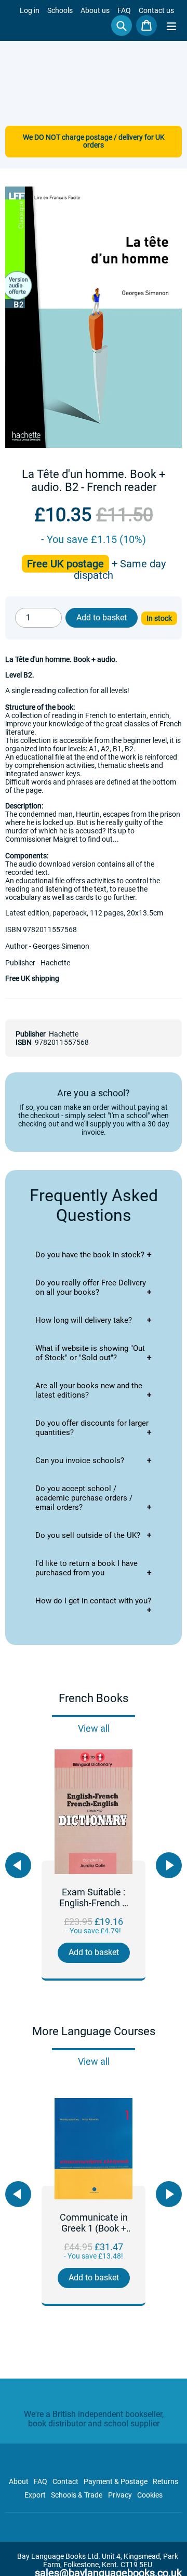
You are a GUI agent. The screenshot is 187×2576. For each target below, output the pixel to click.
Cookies (150, 2495)
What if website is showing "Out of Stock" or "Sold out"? (90, 1353)
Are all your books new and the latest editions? (89, 1390)
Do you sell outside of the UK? (88, 1535)
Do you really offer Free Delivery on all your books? (91, 1287)
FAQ (124, 10)
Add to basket (94, 1952)
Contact (65, 2481)
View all (94, 1728)
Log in (30, 10)
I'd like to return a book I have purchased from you (86, 1568)
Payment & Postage (116, 2481)
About (19, 2481)
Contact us (156, 10)
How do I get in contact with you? (93, 1601)
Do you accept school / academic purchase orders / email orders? (84, 1498)
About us (95, 10)
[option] (94, 1865)
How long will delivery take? (84, 1320)
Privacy (120, 2495)
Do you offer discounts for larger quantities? (92, 1428)
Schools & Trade (77, 2495)
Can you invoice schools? (80, 1460)
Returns (165, 2481)
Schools (60, 10)
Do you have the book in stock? (90, 1255)
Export (35, 2495)
